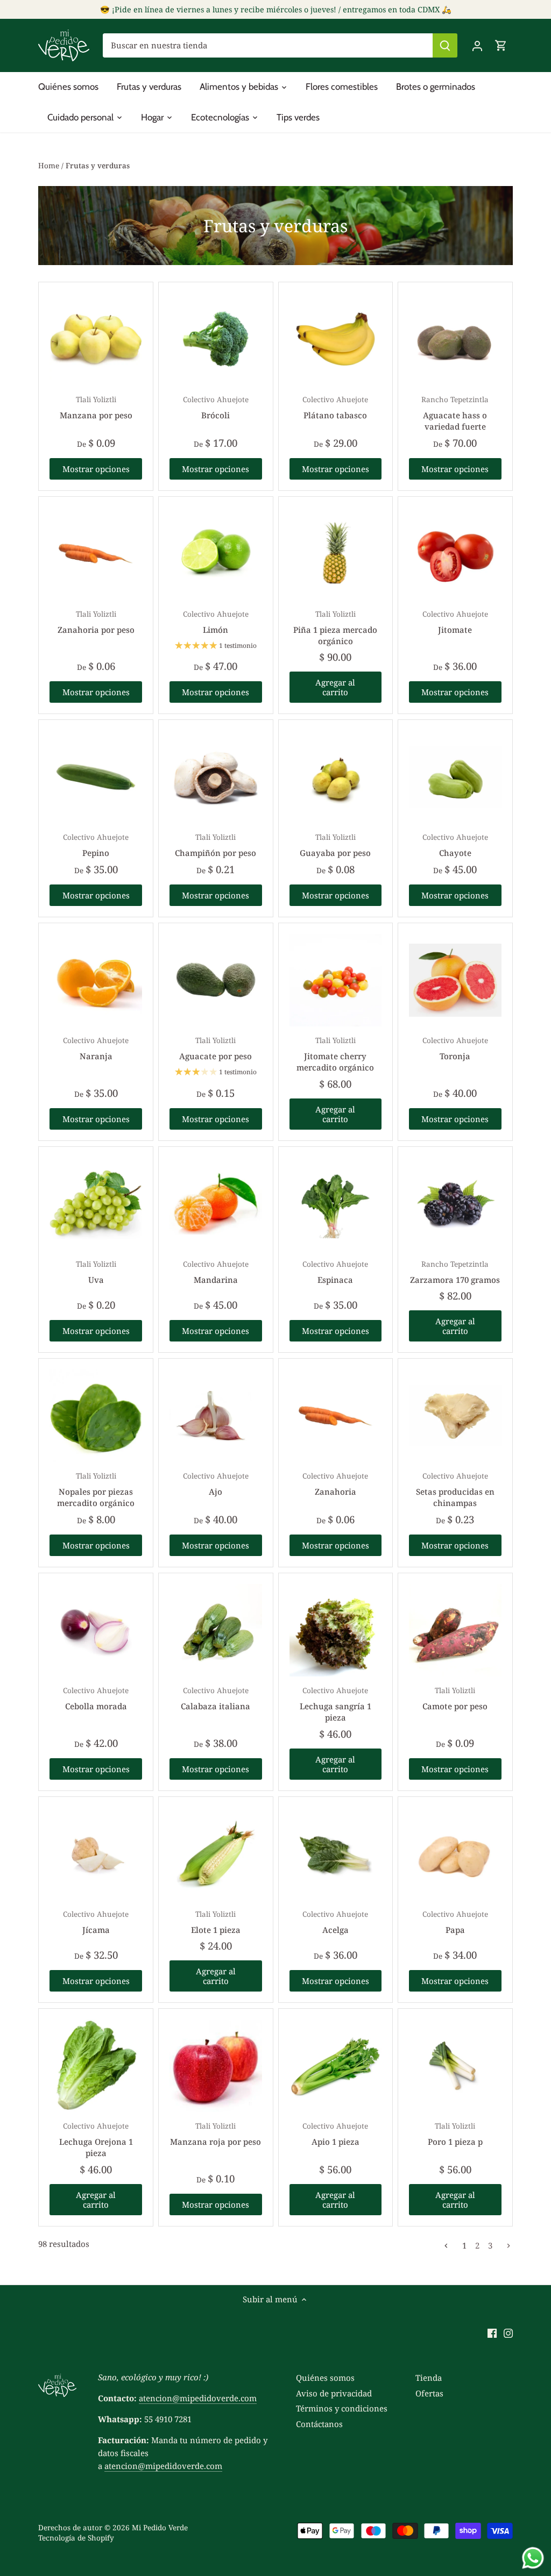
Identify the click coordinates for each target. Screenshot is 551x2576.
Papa (455, 1922)
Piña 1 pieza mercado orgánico (335, 628)
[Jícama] (96, 1854)
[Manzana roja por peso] (216, 2066)
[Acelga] (336, 1854)
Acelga (335, 1922)
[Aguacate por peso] (216, 980)
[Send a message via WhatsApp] (533, 2558)
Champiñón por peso (216, 845)
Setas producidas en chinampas (455, 1490)
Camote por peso (455, 1699)
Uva (96, 1272)
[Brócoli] (216, 339)
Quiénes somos (325, 2378)
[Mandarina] (216, 1204)
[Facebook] (492, 2333)
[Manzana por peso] (96, 339)
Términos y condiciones (342, 2408)
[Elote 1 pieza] (216, 1854)
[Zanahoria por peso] (96, 554)
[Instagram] (508, 2333)
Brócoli (216, 408)
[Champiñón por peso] (216, 777)
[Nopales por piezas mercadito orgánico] (96, 1416)
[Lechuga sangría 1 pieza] (336, 1630)
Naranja (96, 1048)
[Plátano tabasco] (336, 339)
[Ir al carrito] (501, 45)
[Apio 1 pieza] (336, 2066)
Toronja (455, 1048)
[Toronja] (455, 980)
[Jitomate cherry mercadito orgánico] (336, 980)
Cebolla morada (96, 1699)
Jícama (96, 1922)
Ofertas (429, 2393)
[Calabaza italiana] (216, 1630)
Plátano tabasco (335, 408)
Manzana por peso (96, 408)
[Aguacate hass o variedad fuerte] (455, 339)
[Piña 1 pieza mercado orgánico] (336, 554)
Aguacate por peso (216, 1048)
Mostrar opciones (96, 469)
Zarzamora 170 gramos (455, 1272)
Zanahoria (335, 1484)
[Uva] (96, 1204)
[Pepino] (96, 777)
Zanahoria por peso (96, 622)
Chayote (455, 845)
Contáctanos (319, 2424)
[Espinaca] (336, 1204)
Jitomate (455, 622)
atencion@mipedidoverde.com (198, 2398)
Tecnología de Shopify (76, 2538)
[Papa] (455, 1854)
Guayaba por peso (335, 845)
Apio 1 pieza (335, 2134)
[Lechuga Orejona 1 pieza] (96, 2066)
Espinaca (335, 1272)
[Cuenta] (477, 45)
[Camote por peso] (455, 1630)
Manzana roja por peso (216, 2134)
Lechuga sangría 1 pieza (335, 1704)
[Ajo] (216, 1416)
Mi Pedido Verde (160, 2528)
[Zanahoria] (336, 1416)
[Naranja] (96, 980)
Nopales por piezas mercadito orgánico (96, 1490)
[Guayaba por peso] (336, 777)
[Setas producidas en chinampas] (455, 1416)
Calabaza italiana (216, 1699)
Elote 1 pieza (216, 1922)
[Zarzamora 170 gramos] (455, 1204)
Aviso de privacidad (334, 2393)
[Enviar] (445, 45)
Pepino (96, 845)
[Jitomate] (455, 554)
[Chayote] (455, 777)
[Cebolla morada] (96, 1630)
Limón (216, 622)
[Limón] (216, 554)
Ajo (216, 1484)
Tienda (429, 2378)
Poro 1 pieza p (455, 2134)
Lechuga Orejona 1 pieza (96, 2140)
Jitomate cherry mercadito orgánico (335, 1054)
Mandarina (216, 1272)
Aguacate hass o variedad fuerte (455, 413)
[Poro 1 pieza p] (455, 2066)
